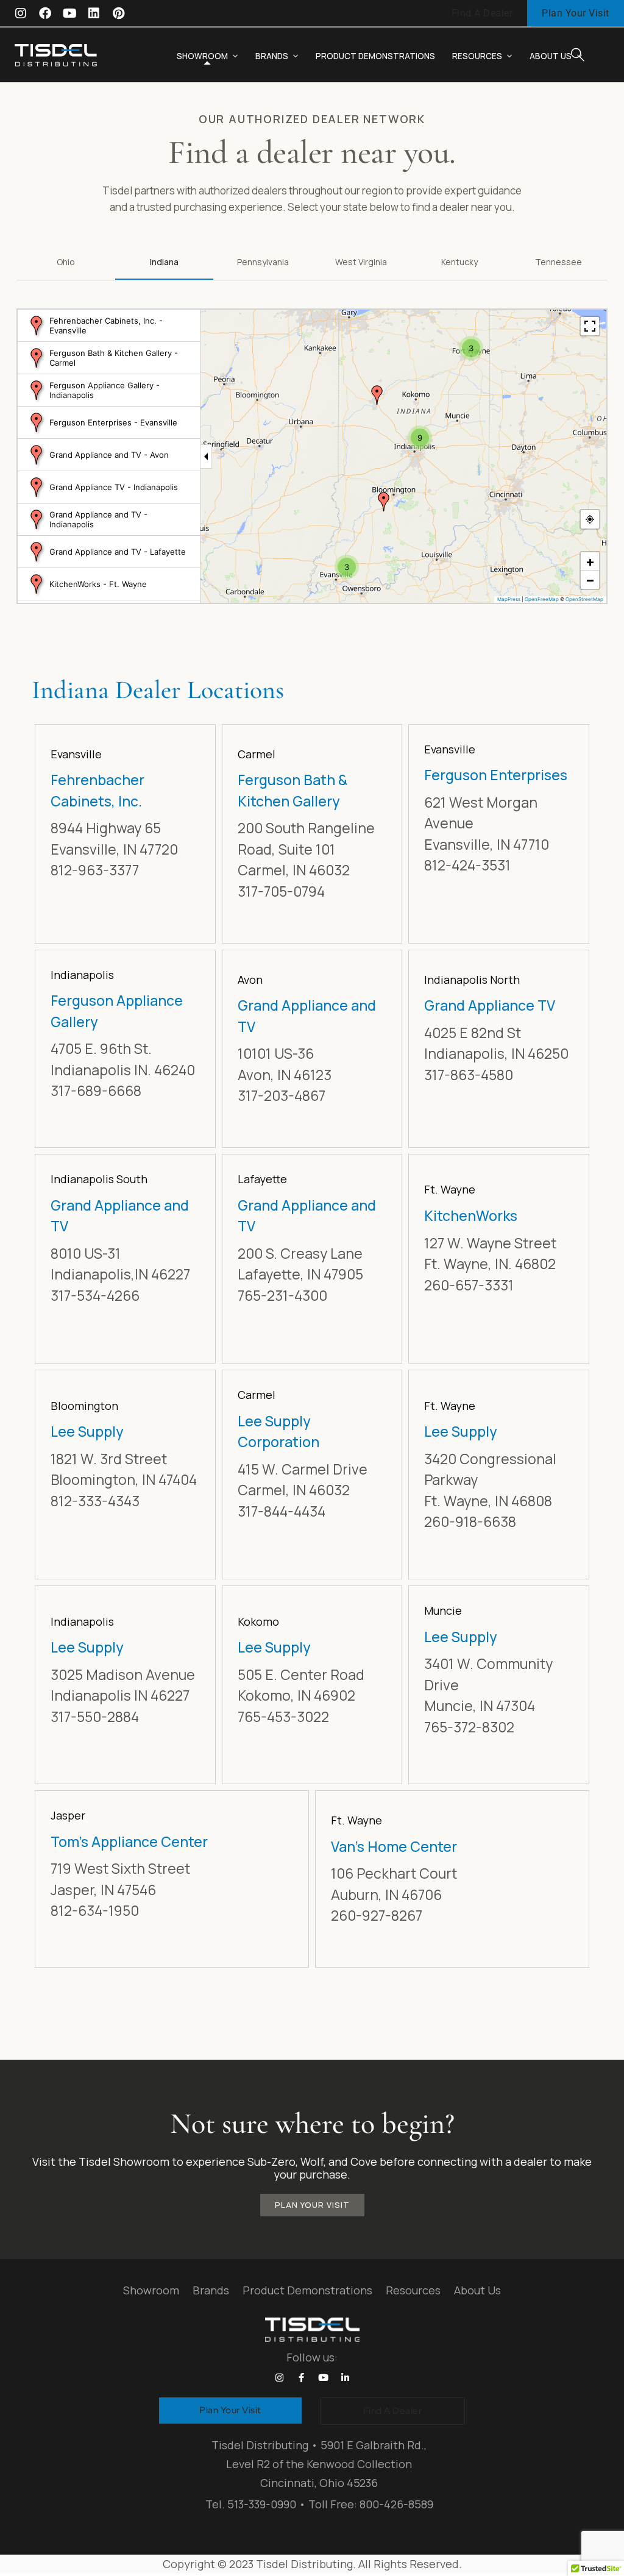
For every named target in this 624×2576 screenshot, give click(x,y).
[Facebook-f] (301, 2377)
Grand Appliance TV (490, 1005)
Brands (272, 56)
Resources (477, 56)
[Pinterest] (118, 13)
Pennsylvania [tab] (263, 262)
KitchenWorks (471, 1215)
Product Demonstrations (375, 56)
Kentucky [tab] (459, 262)
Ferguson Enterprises (496, 775)
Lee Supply (87, 1431)
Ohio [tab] (66, 262)
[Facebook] (45, 13)
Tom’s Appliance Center (129, 1841)
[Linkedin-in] (345, 2377)
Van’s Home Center (394, 1846)
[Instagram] (21, 13)
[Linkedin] (94, 13)
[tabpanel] (312, 1156)
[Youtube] (69, 13)
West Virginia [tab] (361, 262)
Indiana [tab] (164, 262)
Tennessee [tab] (558, 262)
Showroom (202, 56)
